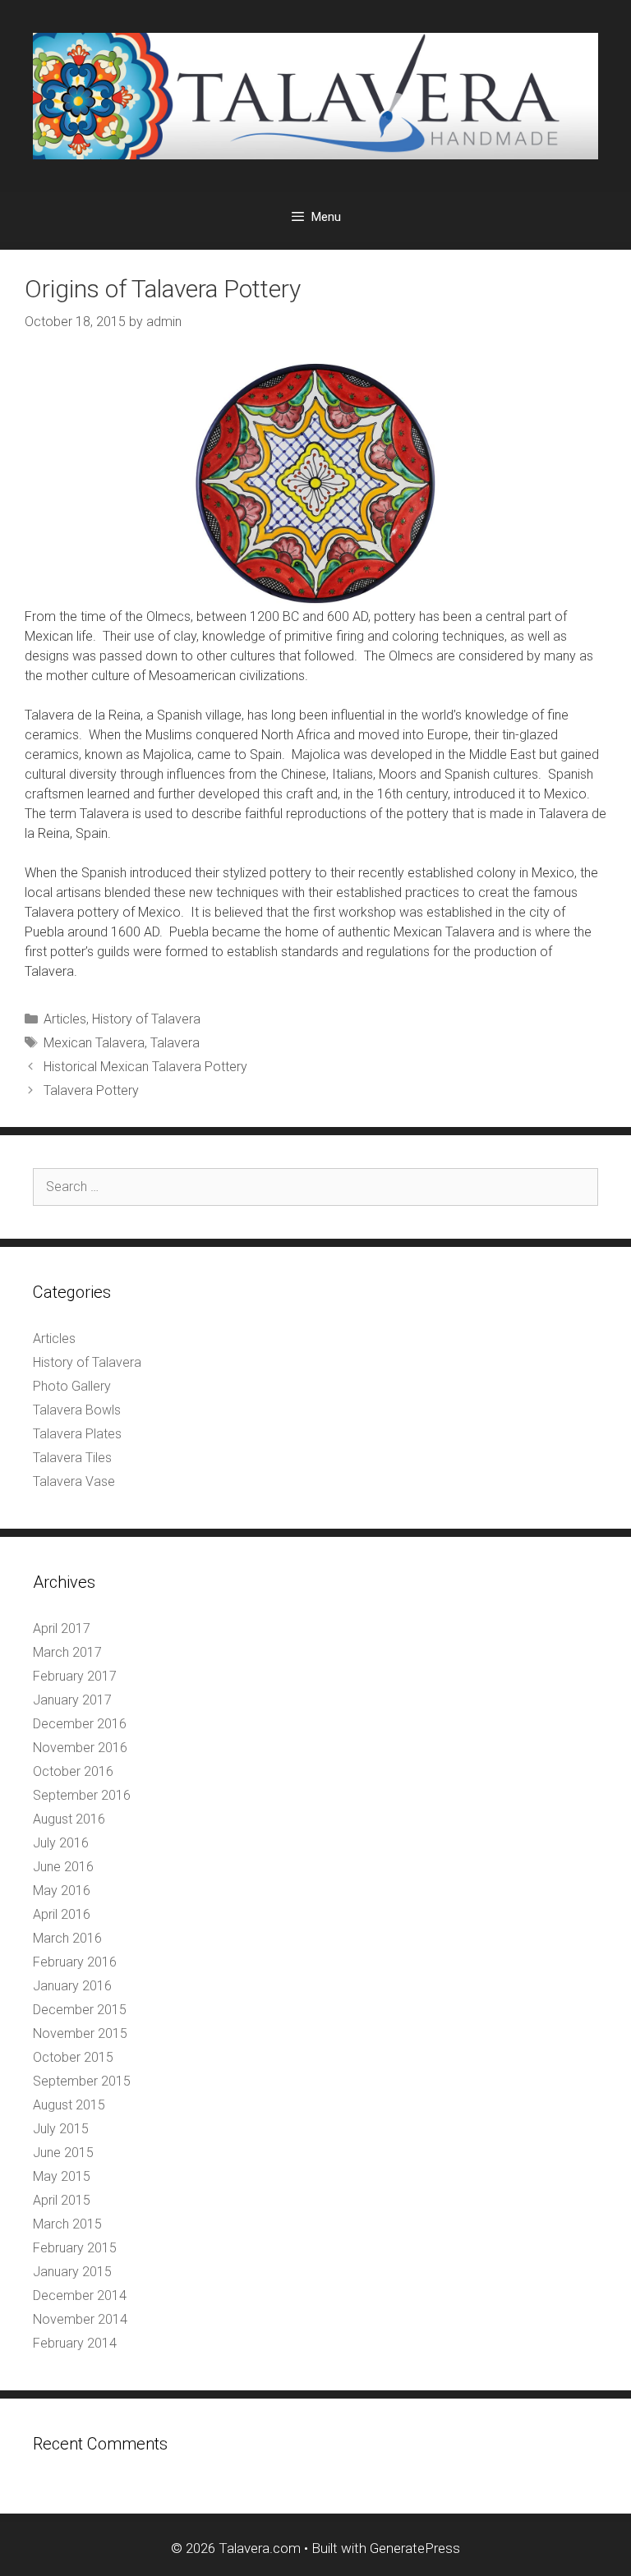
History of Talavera (146, 1019)
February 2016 (75, 1962)
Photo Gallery (72, 1386)
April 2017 (62, 1628)
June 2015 (63, 2153)
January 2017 (72, 1700)
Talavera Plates (77, 1434)
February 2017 (75, 1676)
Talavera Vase (74, 1481)
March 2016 (67, 1938)
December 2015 (80, 2010)
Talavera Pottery (91, 1090)
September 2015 (82, 2081)
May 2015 (62, 2176)
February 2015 (75, 2248)
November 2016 (80, 1748)
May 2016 (62, 1891)
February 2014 (75, 2343)
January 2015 (72, 2272)
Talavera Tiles (72, 1458)
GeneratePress (415, 2548)
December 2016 (80, 1724)
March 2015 (67, 2224)
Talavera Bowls (77, 1410)
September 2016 (82, 1795)
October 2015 (73, 2057)
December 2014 (80, 2295)
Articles (65, 1019)
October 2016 (73, 1771)
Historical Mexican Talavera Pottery (145, 1067)
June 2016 (63, 1867)
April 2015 (62, 2200)
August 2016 (69, 1819)
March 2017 (67, 1652)
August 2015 (69, 2105)
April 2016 (62, 1914)
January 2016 (72, 1986)
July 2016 (61, 1843)
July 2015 (61, 2129)
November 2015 (80, 2033)
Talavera (175, 1043)
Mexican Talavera (94, 1043)
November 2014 (80, 2319)
